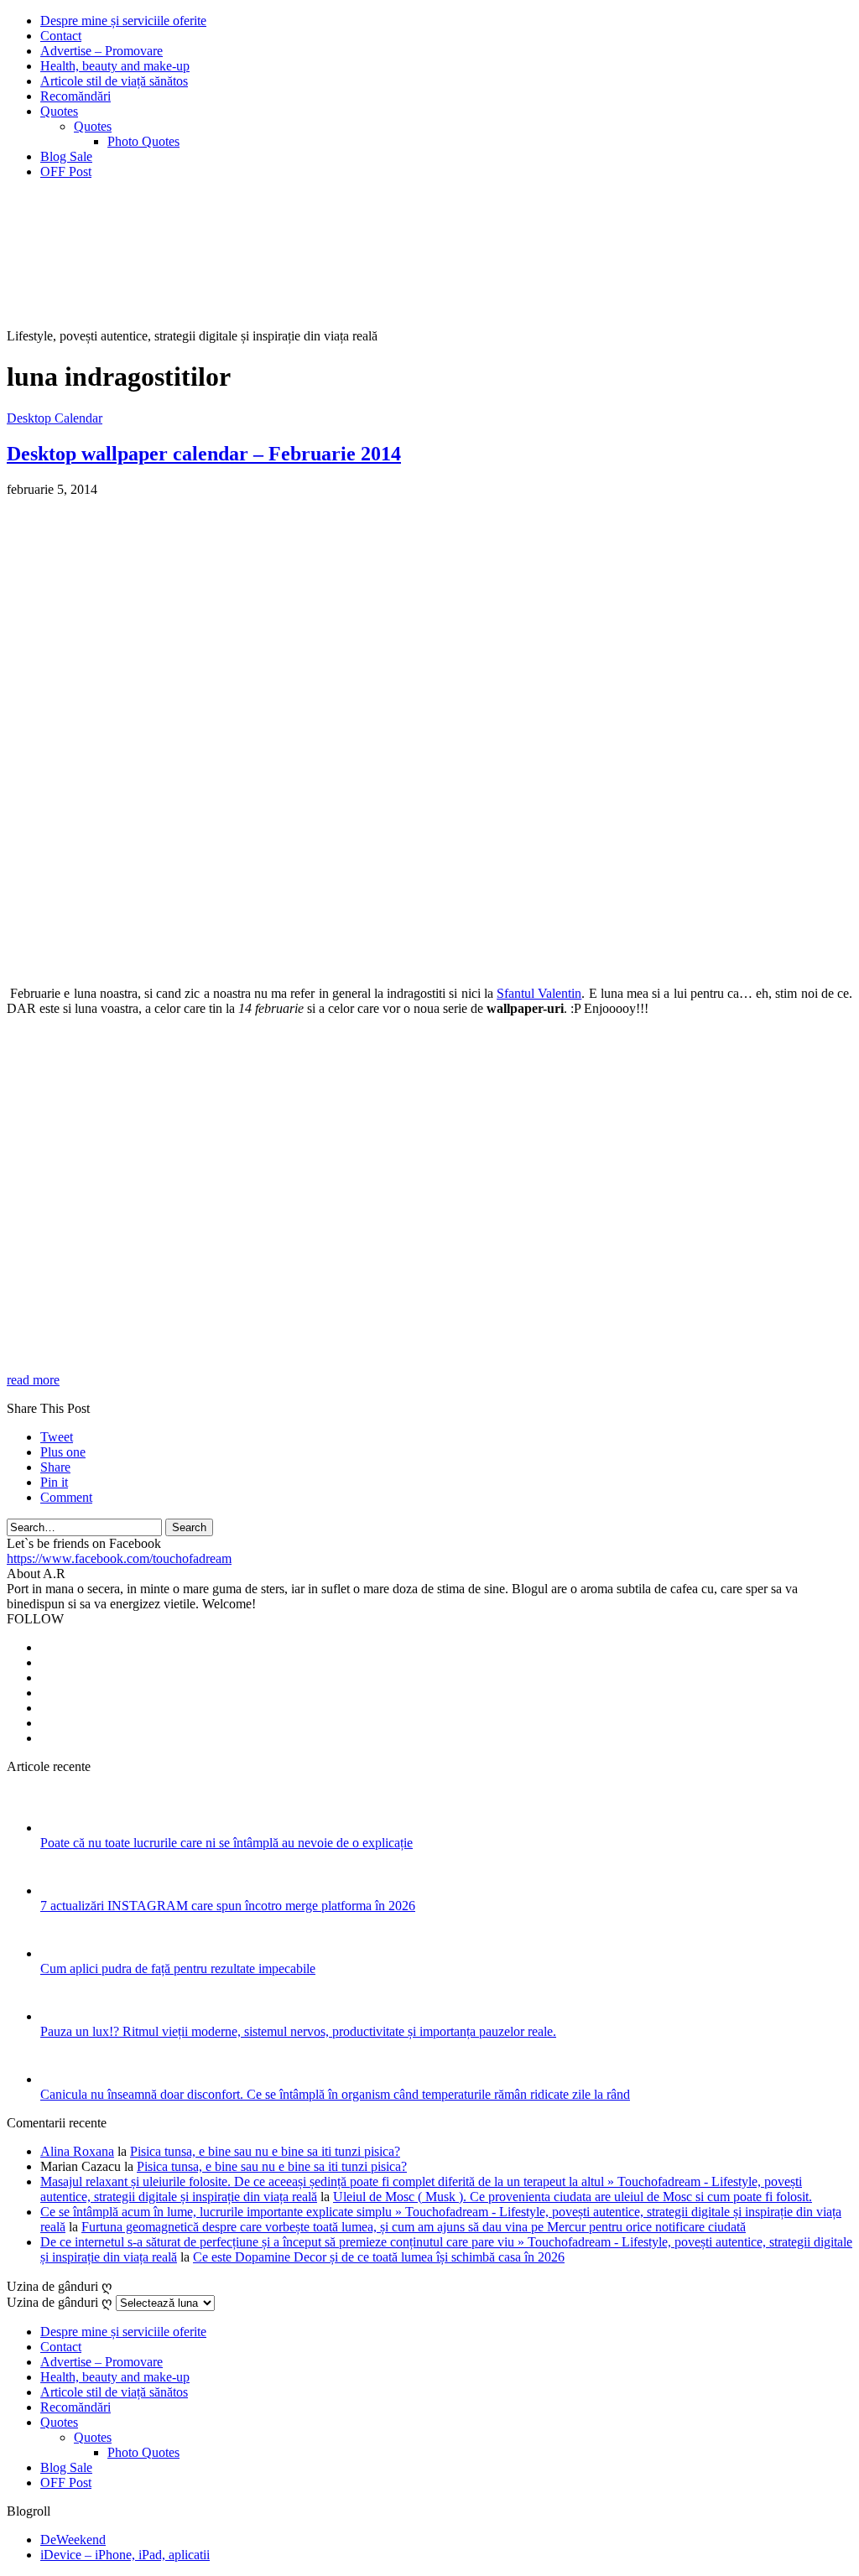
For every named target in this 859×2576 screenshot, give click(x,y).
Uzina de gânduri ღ (60, 2302)
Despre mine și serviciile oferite (123, 21)
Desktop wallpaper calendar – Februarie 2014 (204, 454)
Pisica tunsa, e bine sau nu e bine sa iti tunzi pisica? (265, 2151)
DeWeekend (73, 2540)
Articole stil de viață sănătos (114, 81)
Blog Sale (66, 156)
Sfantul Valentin (539, 993)
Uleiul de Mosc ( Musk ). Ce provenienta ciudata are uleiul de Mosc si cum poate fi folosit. (573, 2197)
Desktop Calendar (55, 418)
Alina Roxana (77, 2151)
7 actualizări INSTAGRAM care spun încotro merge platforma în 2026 (228, 1906)
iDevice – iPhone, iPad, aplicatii (125, 2555)
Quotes (59, 111)
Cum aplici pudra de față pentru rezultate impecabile (178, 1968)
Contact (61, 36)
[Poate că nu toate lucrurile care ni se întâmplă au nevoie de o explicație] (62, 1828)
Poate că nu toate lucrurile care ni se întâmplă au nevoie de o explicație (226, 1843)
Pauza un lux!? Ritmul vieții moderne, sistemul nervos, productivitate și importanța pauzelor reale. (298, 2031)
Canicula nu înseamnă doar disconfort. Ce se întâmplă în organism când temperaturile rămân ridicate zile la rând (335, 2094)
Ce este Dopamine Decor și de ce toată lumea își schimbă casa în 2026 (379, 2257)
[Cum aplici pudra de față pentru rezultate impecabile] (62, 1953)
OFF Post (66, 171)
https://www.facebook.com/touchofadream (119, 1558)
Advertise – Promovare (102, 51)
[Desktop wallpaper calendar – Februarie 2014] (426, 965)
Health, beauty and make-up (115, 66)
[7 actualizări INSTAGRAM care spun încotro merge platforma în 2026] (62, 1890)
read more (33, 1380)
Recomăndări (75, 96)
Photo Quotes (143, 141)
